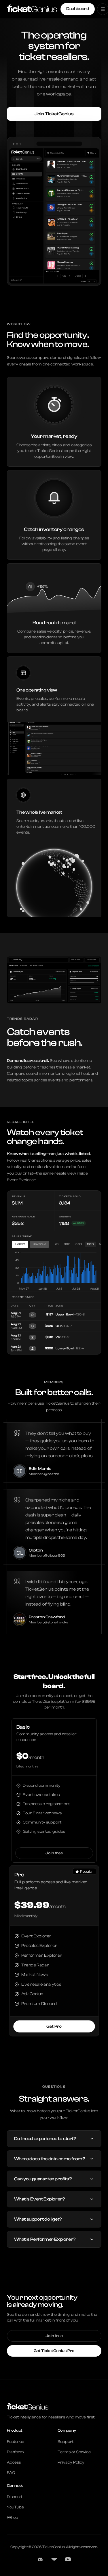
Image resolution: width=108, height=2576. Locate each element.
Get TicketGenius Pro (54, 2351)
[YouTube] (68, 2559)
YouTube (15, 2507)
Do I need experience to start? (45, 2139)
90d (91, 1244)
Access (14, 2462)
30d (67, 1244)
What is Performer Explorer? (45, 2239)
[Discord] (40, 2559)
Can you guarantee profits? (43, 2179)
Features (15, 2442)
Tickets (20, 1244)
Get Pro (54, 2026)
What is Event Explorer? (40, 2199)
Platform (15, 2452)
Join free (54, 1853)
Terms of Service (74, 2452)
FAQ (11, 2473)
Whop (13, 2518)
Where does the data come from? (50, 2159)
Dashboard (78, 9)
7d (57, 1244)
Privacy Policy (71, 2462)
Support (66, 2442)
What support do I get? (38, 2219)
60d (79, 1244)
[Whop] (54, 2559)
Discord (14, 2497)
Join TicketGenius (54, 114)
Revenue (39, 1244)
